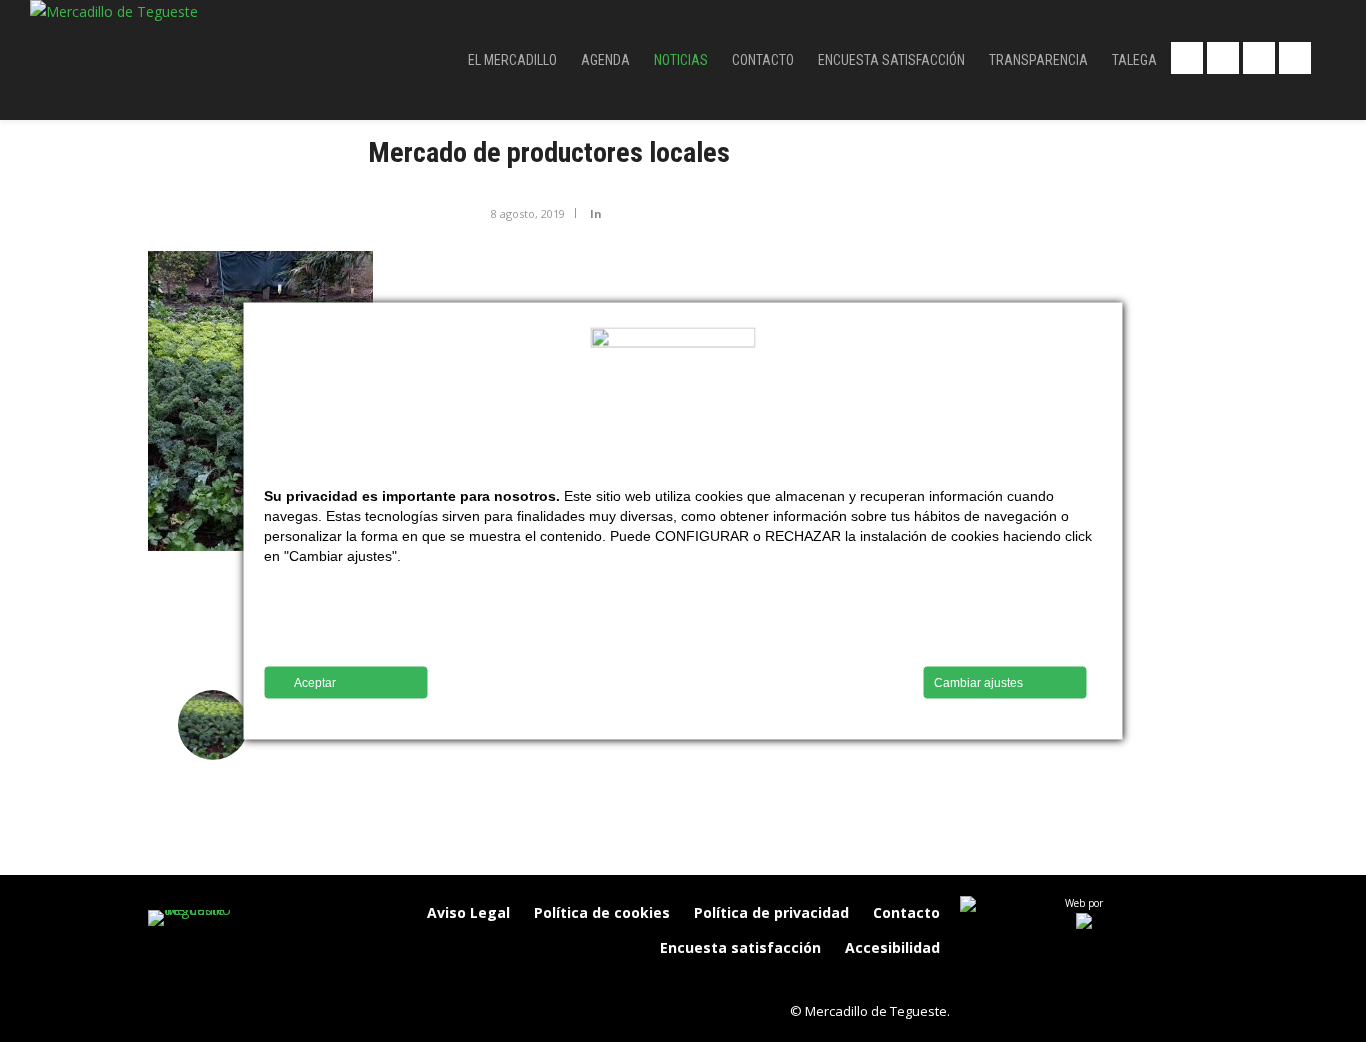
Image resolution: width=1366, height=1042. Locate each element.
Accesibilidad (892, 947)
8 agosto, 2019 (528, 213)
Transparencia (1038, 60)
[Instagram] (845, 982)
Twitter (1223, 58)
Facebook (1187, 58)
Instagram (1295, 58)
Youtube (1259, 58)
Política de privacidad (771, 912)
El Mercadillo (512, 60)
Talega (1134, 60)
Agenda (605, 60)
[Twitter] (887, 982)
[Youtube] (929, 982)
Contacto (763, 60)
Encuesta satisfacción (891, 60)
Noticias (681, 60)
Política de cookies (602, 912)
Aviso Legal (468, 912)
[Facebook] (803, 982)
